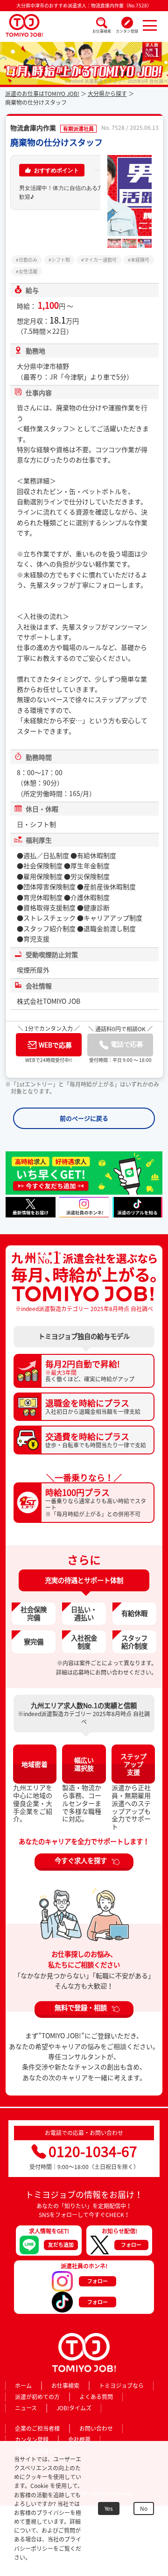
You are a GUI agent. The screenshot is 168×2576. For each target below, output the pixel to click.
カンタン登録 (127, 31)
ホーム (23, 2386)
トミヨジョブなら (121, 2386)
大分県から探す (107, 94)
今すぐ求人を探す (81, 1860)
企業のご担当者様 (37, 2428)
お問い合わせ (96, 2428)
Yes (109, 2508)
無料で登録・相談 (81, 2008)
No (144, 2508)
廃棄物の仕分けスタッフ (56, 142)
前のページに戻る (84, 1118)
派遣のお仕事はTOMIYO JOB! (42, 94)
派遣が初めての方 (37, 2397)
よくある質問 (96, 2397)
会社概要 (79, 2440)
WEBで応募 (55, 1045)
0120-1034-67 (93, 2151)
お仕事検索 (102, 31)
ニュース (26, 2408)
